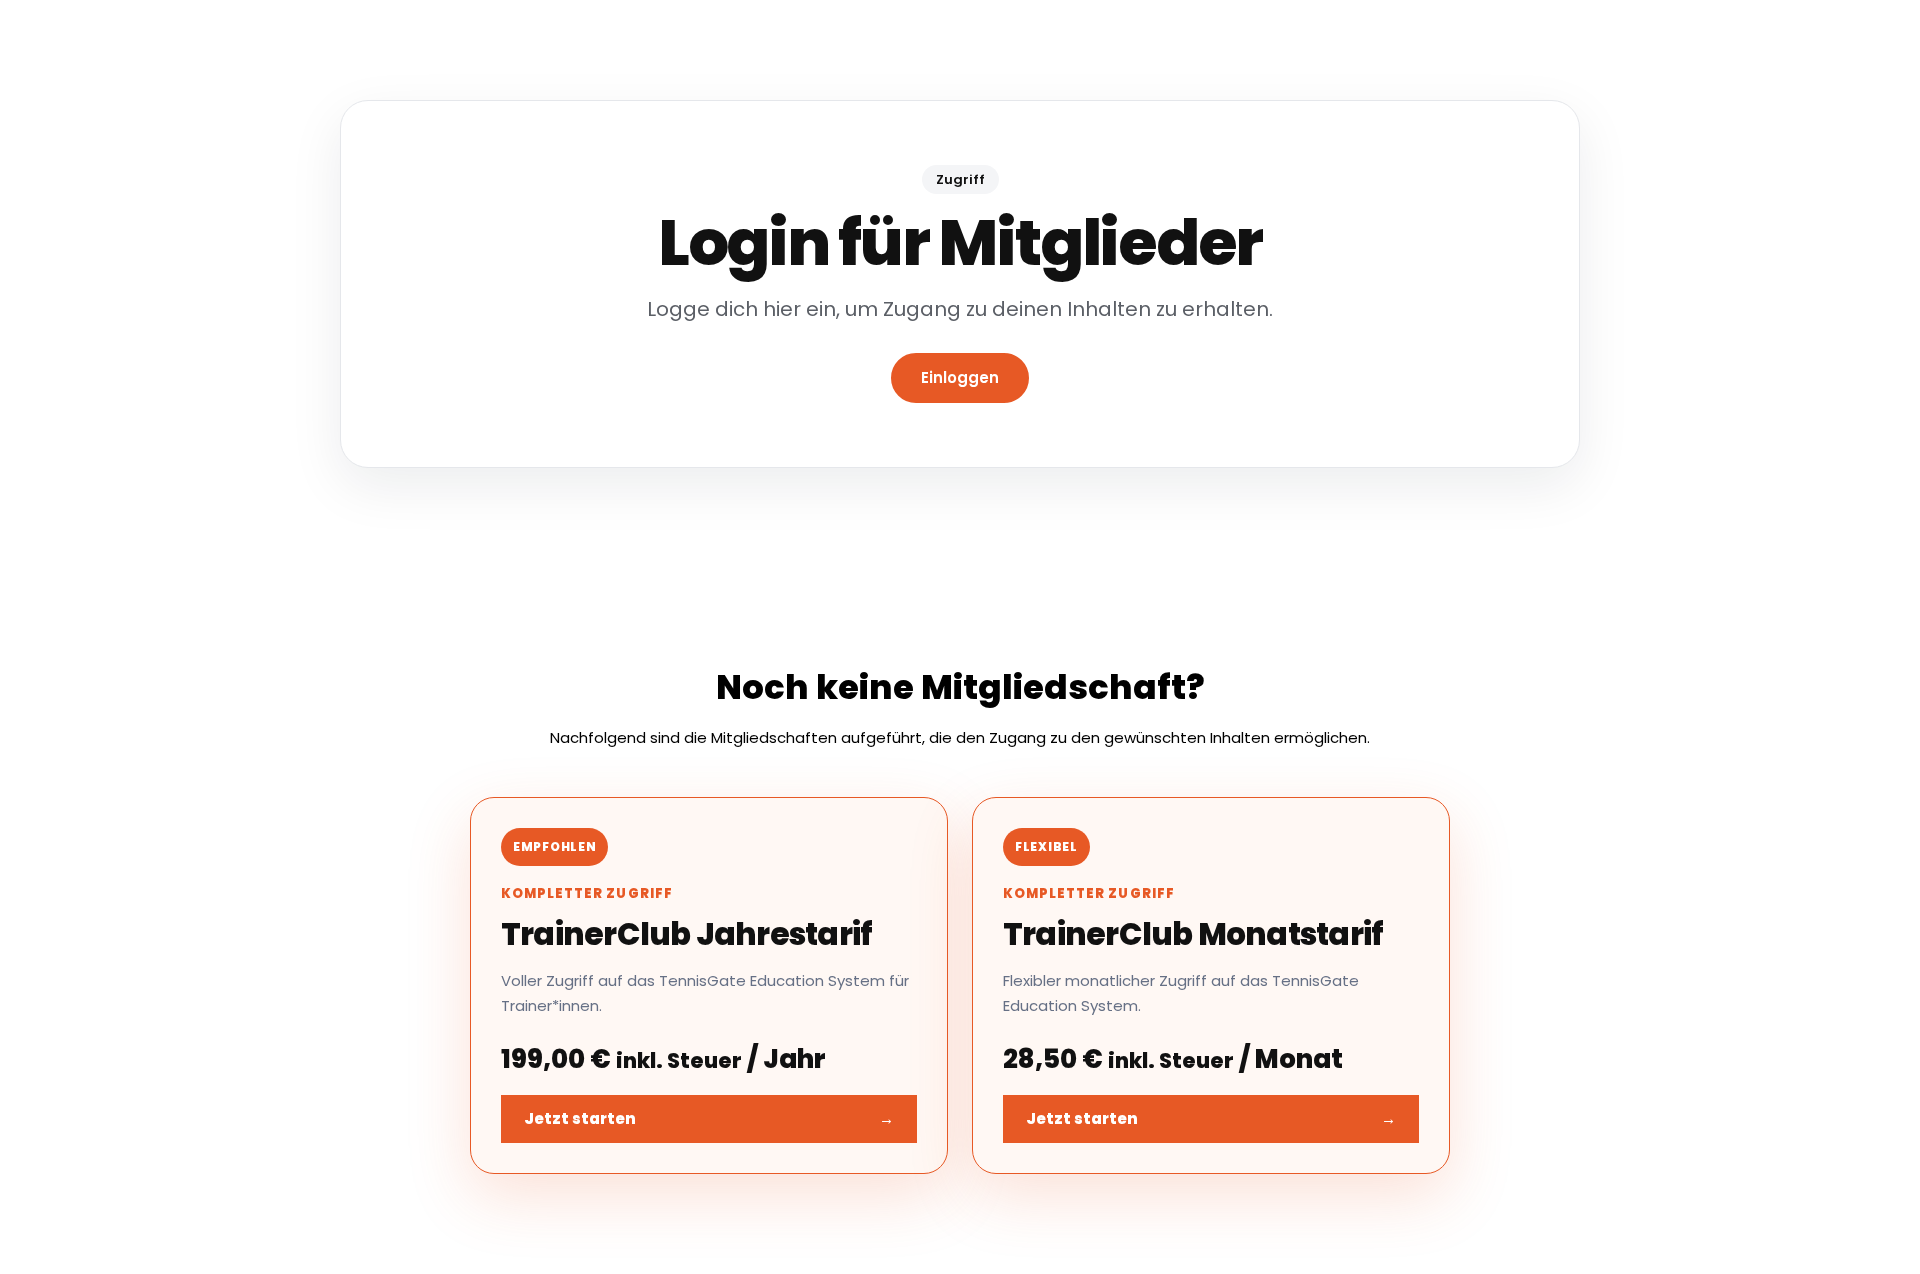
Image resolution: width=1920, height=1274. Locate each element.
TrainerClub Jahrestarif (686, 934)
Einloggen (960, 377)
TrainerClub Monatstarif (1193, 934)
